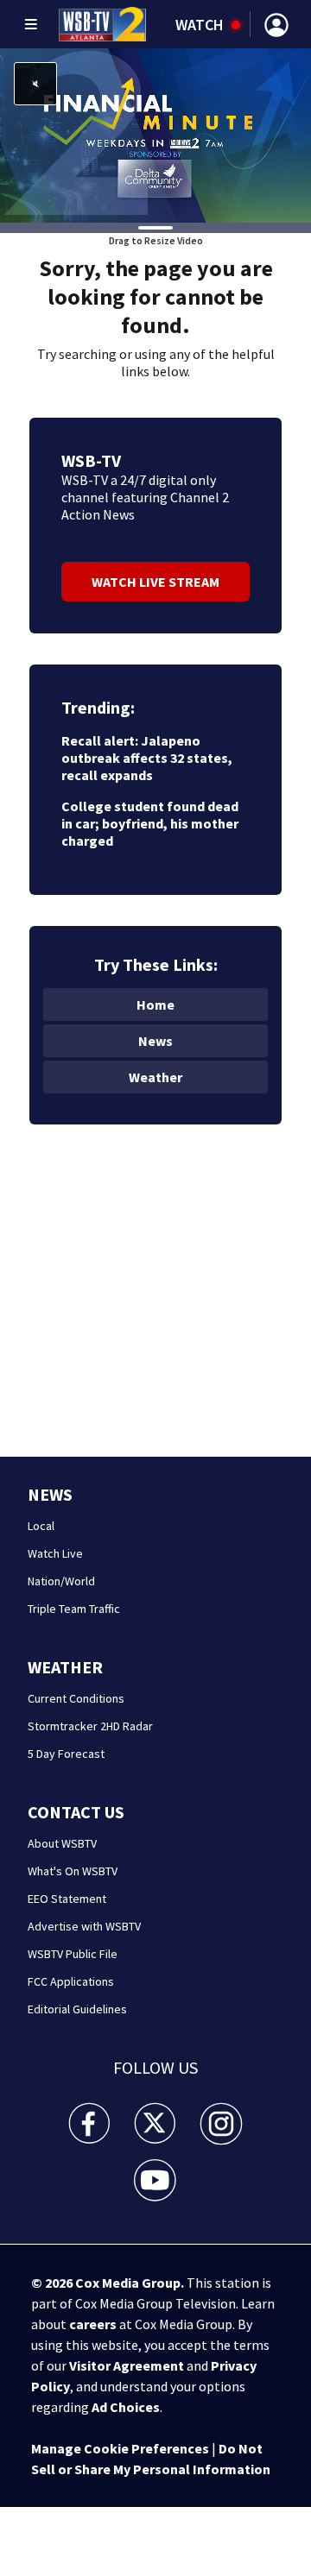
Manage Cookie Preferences (120, 2448)
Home (155, 1005)
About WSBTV (62, 1843)
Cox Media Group (128, 2283)
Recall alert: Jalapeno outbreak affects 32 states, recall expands (147, 758)
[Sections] (31, 24)
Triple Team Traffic (74, 1609)
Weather (155, 1077)
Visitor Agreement (127, 2365)
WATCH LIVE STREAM (155, 582)
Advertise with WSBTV (84, 1926)
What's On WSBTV (73, 1871)
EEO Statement (67, 1899)
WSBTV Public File (73, 1954)
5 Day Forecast (66, 1754)
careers (93, 2324)
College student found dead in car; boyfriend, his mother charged (150, 823)
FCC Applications (71, 1981)
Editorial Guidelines (77, 2009)
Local (41, 1526)
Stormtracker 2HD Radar (90, 1726)
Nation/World (61, 1581)
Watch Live (55, 1553)
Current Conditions (76, 1698)
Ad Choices (126, 2407)
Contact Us (76, 1812)
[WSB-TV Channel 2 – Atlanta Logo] (102, 24)
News (155, 1041)
